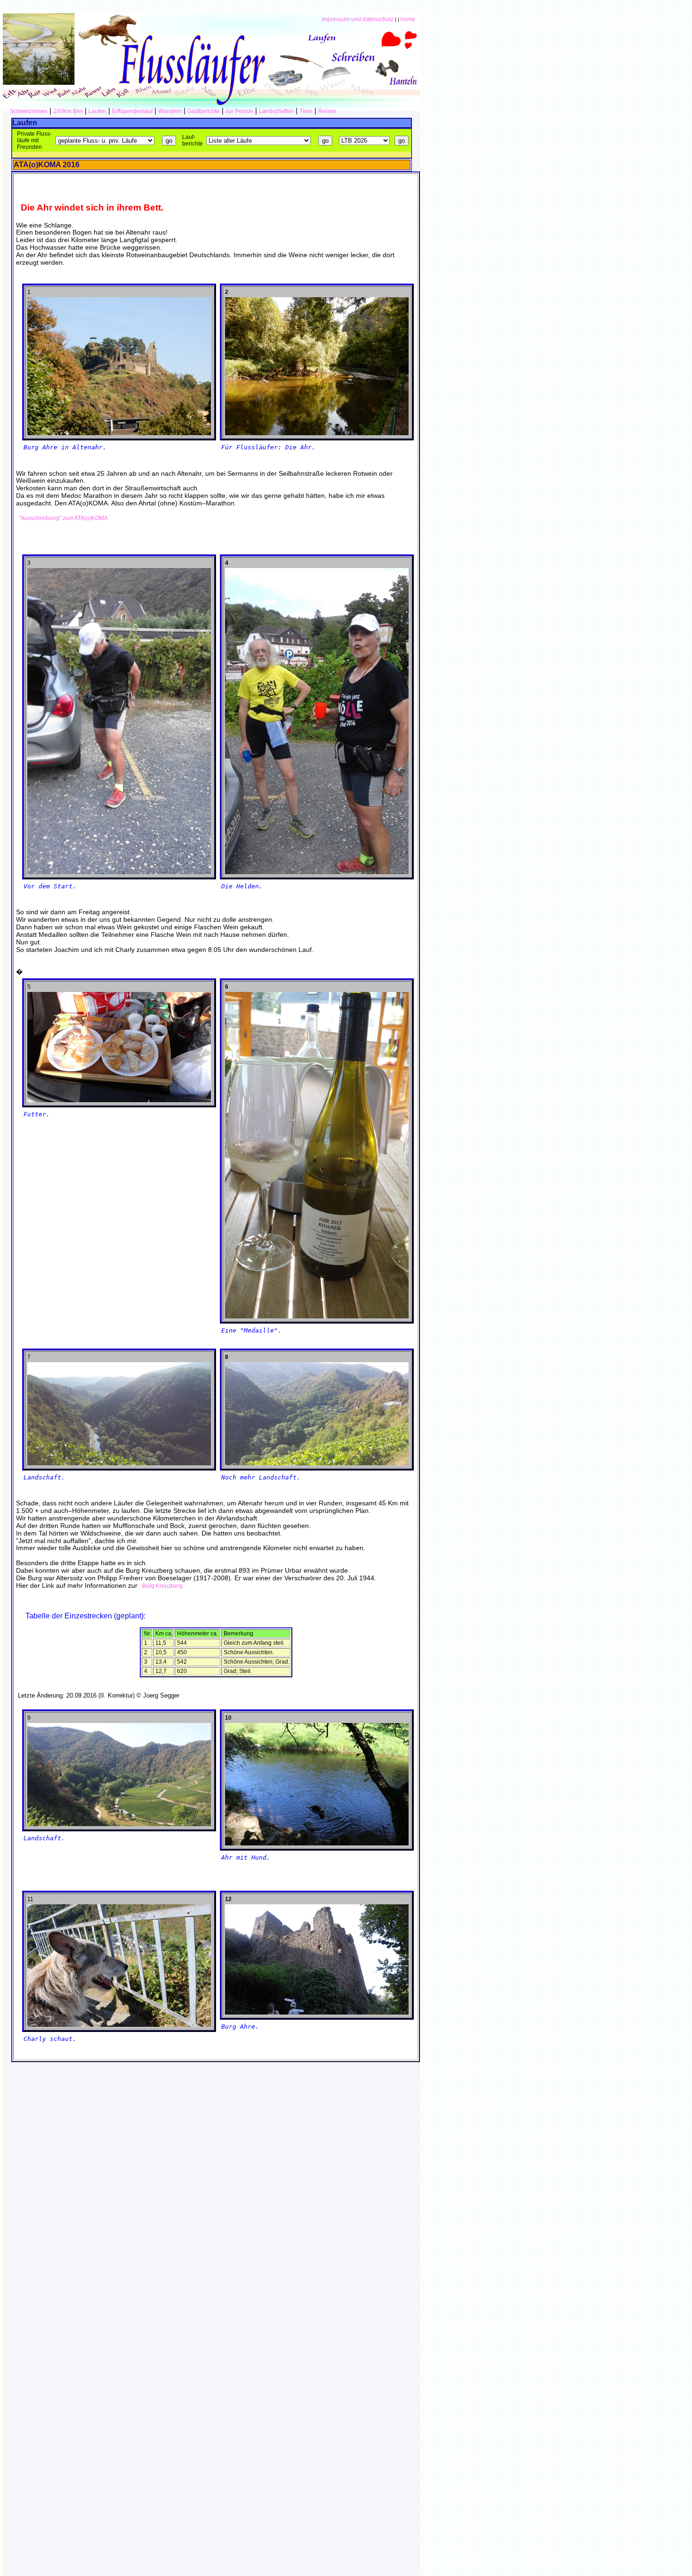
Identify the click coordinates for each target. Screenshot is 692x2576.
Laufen (97, 111)
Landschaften (276, 111)
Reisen (327, 111)
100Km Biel (68, 111)
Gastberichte (204, 111)
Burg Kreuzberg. (162, 1586)
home (408, 19)
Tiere (306, 111)
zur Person (239, 111)
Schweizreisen (29, 111)
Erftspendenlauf (132, 111)
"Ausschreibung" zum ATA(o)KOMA (62, 518)
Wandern (170, 111)
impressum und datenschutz (358, 19)
